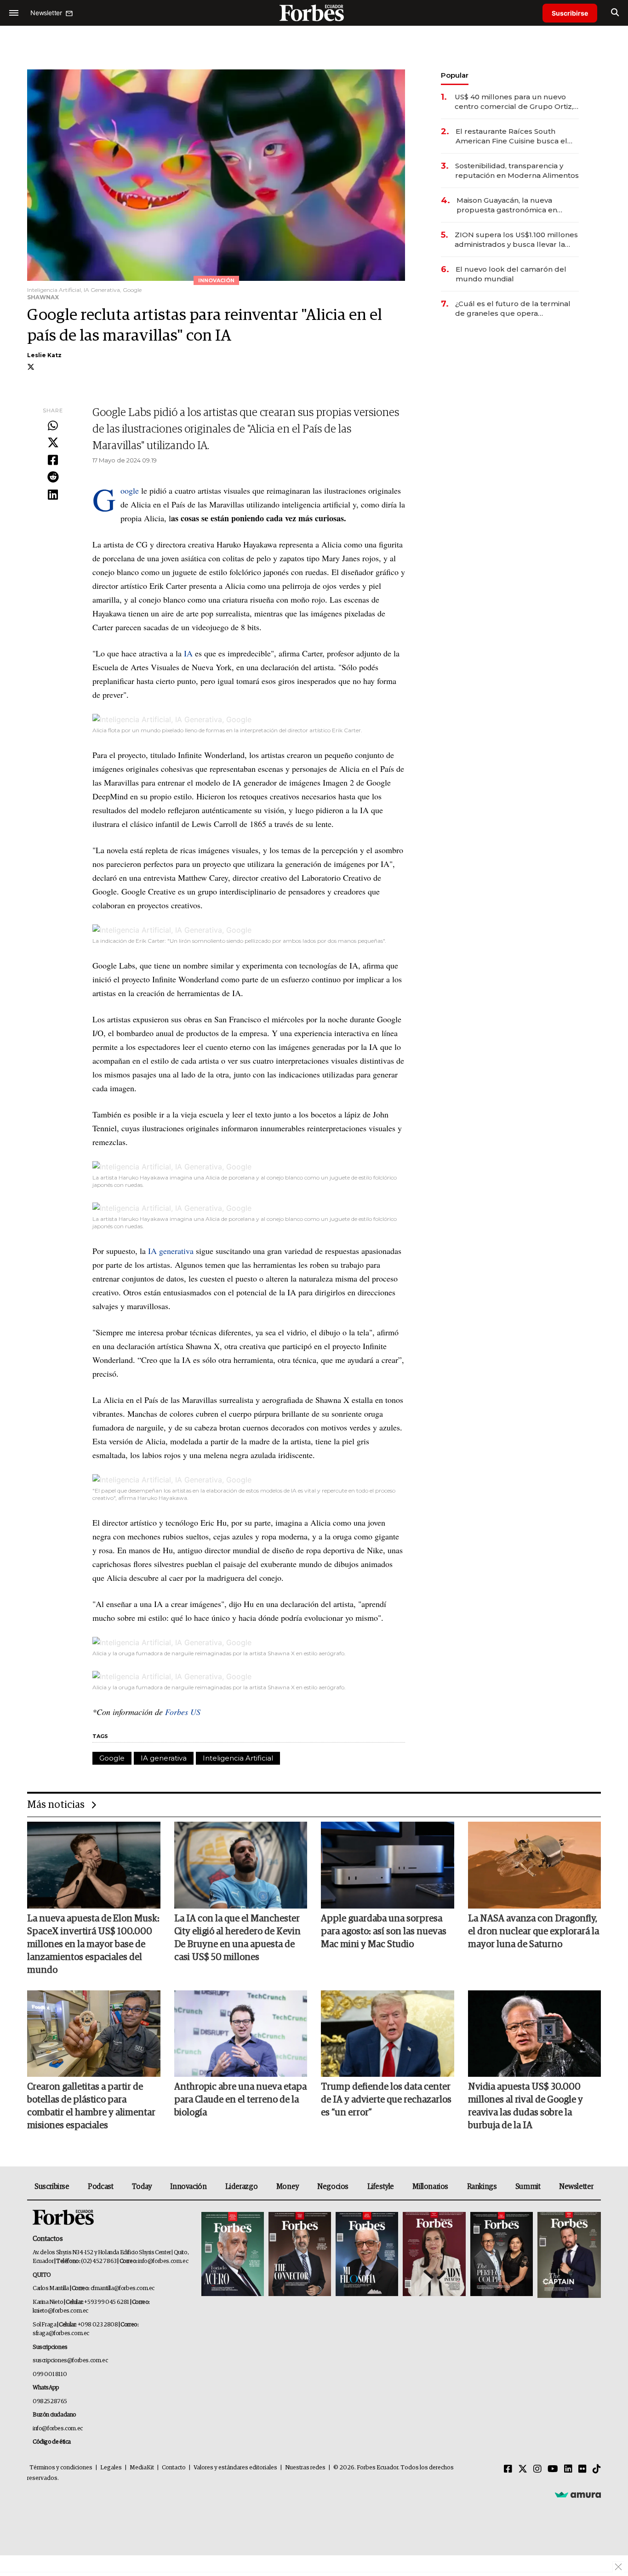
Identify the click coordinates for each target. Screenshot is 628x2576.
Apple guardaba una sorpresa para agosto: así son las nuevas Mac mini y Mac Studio (384, 1932)
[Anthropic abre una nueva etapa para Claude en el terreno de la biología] (241, 2034)
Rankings (482, 2187)
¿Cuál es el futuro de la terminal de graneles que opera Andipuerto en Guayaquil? (513, 309)
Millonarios (430, 2187)
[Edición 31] (233, 2255)
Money (288, 2187)
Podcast (100, 2187)
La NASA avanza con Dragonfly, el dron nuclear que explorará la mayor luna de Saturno (534, 1932)
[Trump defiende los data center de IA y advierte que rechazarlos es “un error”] (388, 2034)
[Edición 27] (502, 2255)
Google (130, 490)
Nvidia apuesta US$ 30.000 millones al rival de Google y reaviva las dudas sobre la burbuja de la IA (525, 2106)
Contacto (174, 2468)
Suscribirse (570, 13)
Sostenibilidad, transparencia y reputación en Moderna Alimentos (517, 171)
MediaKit (142, 2468)
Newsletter (576, 2187)
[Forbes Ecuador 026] (568, 2255)
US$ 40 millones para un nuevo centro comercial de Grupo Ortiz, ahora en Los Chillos (514, 102)
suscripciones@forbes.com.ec (70, 2361)
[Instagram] (537, 2469)
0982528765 (50, 2402)
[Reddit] (53, 478)
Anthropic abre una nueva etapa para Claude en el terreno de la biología (240, 2100)
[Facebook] (53, 461)
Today (142, 2187)
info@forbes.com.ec (163, 2261)
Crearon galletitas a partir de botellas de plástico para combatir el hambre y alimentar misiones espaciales (91, 2106)
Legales (111, 2468)
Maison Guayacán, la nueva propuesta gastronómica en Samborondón (507, 205)
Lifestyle (381, 2187)
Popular (455, 75)
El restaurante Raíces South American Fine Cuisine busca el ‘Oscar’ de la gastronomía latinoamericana (511, 136)
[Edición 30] (300, 2255)
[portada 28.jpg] (434, 2255)
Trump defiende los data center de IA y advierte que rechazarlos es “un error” (386, 2100)
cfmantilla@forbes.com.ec (123, 2288)
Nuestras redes (305, 2468)
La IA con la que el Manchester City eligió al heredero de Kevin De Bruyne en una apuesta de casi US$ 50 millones (237, 1938)
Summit (528, 2187)
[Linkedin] (53, 495)
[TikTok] (597, 2469)
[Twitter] (53, 443)
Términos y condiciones (61, 2468)
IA (188, 653)
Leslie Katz (44, 355)
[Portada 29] (367, 2255)
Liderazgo (241, 2187)
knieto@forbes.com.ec (60, 2311)
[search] (615, 13)
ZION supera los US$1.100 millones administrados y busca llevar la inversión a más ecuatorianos (516, 240)
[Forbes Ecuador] (314, 13)
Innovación (188, 2187)
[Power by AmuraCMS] (578, 2495)
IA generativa (171, 1251)
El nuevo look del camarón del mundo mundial (511, 274)
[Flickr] (582, 2469)
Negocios (333, 2187)
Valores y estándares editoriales (235, 2468)
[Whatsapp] (53, 426)
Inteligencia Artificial (238, 1758)
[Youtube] (553, 2469)
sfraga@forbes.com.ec (61, 2334)
